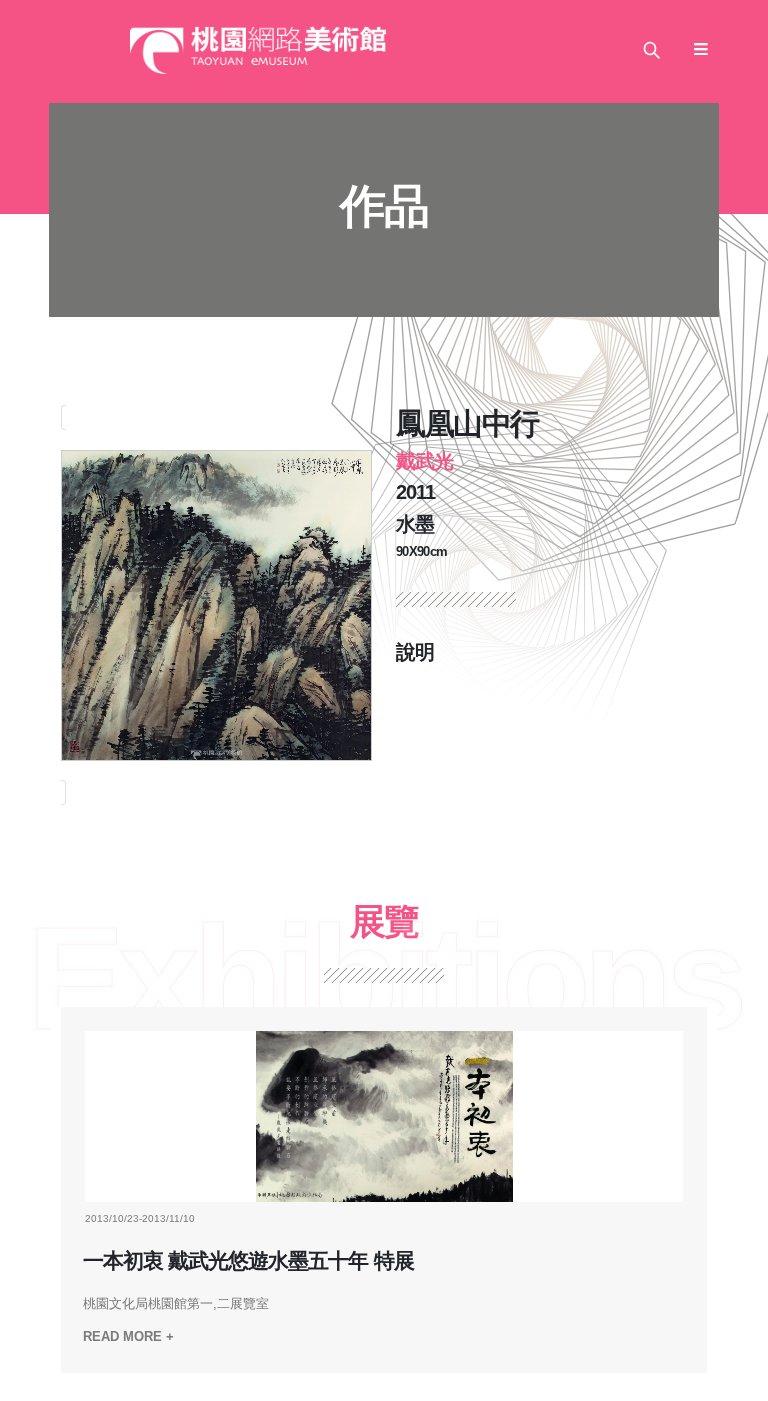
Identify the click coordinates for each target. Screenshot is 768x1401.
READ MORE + (128, 1336)
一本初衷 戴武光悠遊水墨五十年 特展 (248, 1261)
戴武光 (424, 461)
